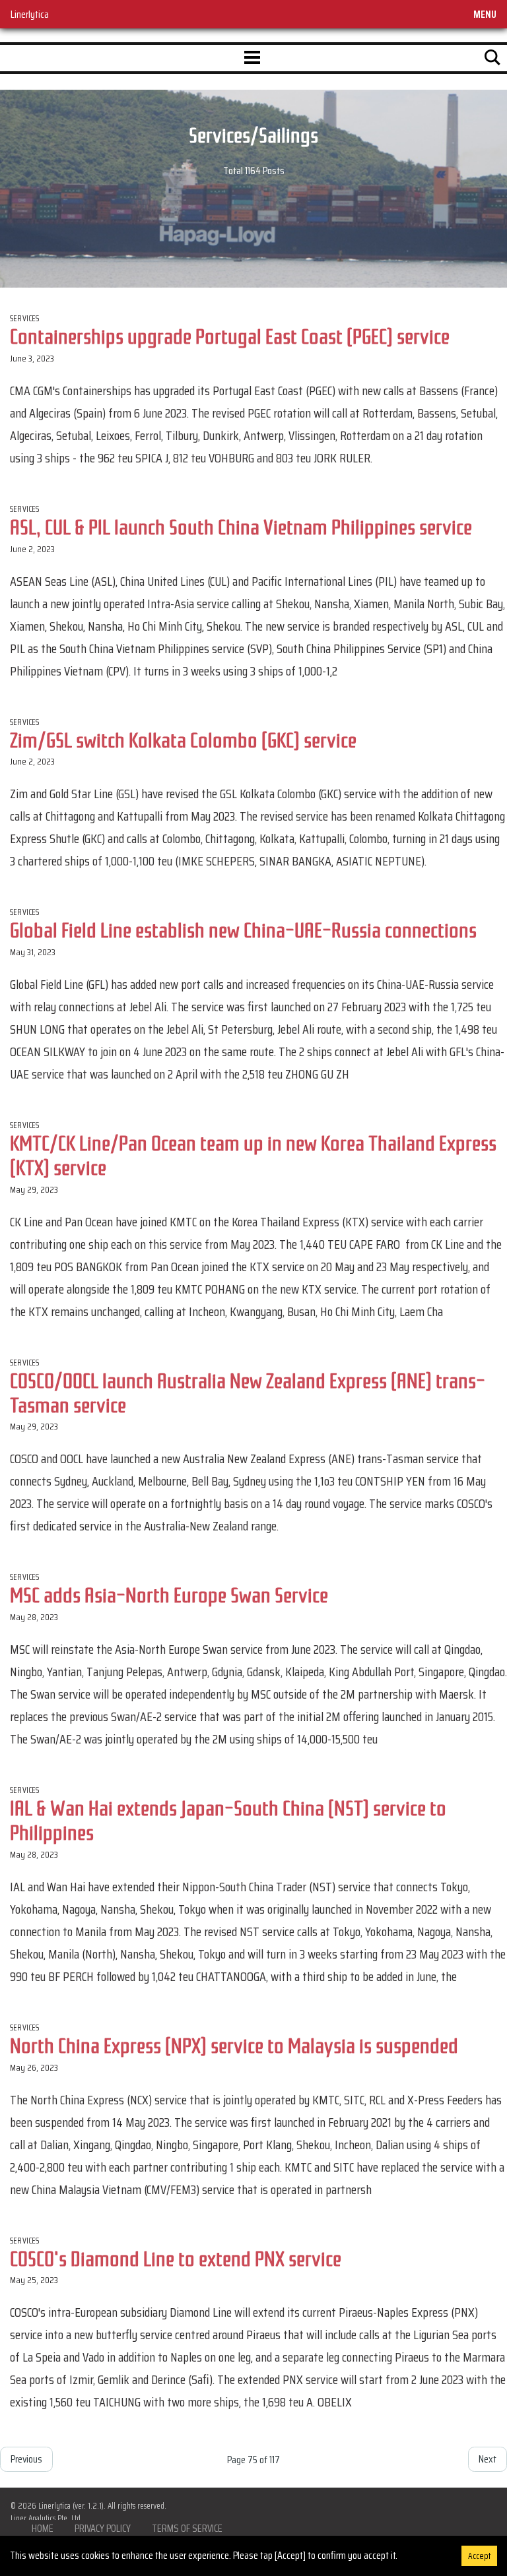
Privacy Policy (103, 2528)
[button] (252, 58)
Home (43, 2528)
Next (488, 2459)
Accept (479, 2556)
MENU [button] (485, 14)
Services (25, 318)
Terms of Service (187, 2528)
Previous (26, 2459)
